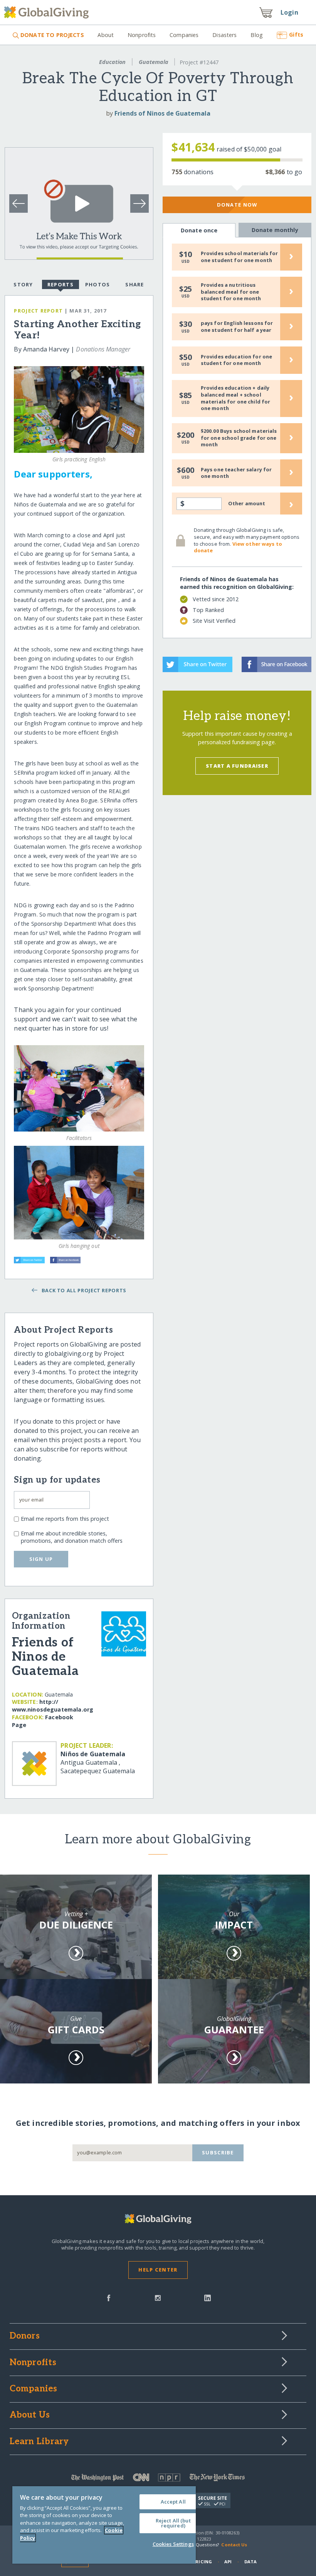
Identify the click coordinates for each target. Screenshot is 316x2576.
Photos (98, 284)
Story (23, 284)
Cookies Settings (173, 2544)
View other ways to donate (238, 547)
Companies (184, 35)
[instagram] (158, 2297)
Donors (25, 2336)
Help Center (158, 2270)
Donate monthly (275, 230)
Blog (257, 35)
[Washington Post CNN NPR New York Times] (158, 2479)
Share (134, 284)
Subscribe (218, 2152)
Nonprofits (142, 35)
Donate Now (237, 205)
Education (112, 62)
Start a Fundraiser (237, 766)
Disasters (224, 35)
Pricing (202, 2562)
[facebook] (109, 2297)
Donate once (199, 230)
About (106, 35)
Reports (61, 284)
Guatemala (154, 62)
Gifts (296, 34)
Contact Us (234, 2545)
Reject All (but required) (173, 2523)
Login (289, 12)
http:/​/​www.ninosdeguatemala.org (53, 1706)
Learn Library (39, 2442)
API (228, 2562)
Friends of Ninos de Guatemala (162, 113)
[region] (104, 2525)
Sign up (41, 1559)
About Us (30, 2415)
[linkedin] (208, 2297)
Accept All (173, 2502)
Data (250, 2562)
